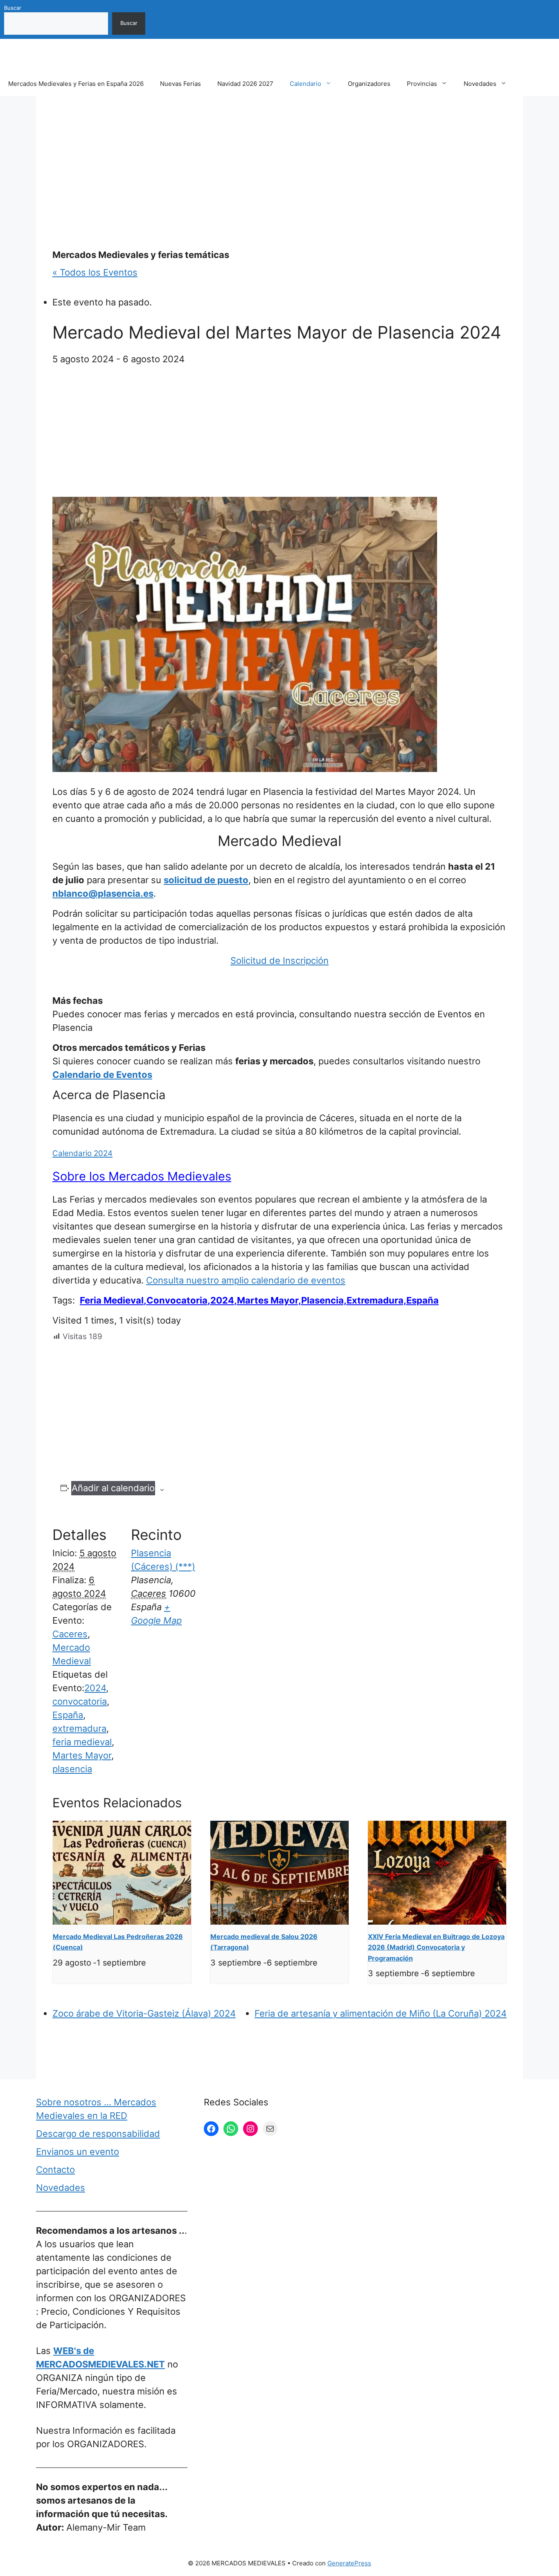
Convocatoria (177, 1300)
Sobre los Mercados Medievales (142, 1176)
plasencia (72, 1769)
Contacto (55, 2170)
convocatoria (80, 1701)
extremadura (79, 1728)
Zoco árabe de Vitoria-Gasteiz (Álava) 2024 (144, 2013)
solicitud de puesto (206, 880)
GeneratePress (349, 2563)
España (68, 1715)
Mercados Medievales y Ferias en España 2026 (76, 84)
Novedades (480, 84)
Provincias (422, 84)
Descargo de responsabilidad (98, 2134)
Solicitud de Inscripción (279, 960)
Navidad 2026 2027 (245, 84)
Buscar (13, 8)
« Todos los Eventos (95, 272)
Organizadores (369, 84)
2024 (222, 1300)
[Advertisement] (279, 173)
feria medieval (82, 1742)
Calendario (305, 84)
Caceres (70, 1634)
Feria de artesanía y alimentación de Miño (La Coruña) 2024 (381, 2013)
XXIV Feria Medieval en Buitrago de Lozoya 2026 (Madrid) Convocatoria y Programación (436, 1947)
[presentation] (122, 1873)
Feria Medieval (112, 1300)
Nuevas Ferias (180, 84)
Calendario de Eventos (102, 1075)
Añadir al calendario (113, 1488)
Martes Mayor (82, 1755)
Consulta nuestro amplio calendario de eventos (246, 1280)
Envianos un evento (78, 2152)
